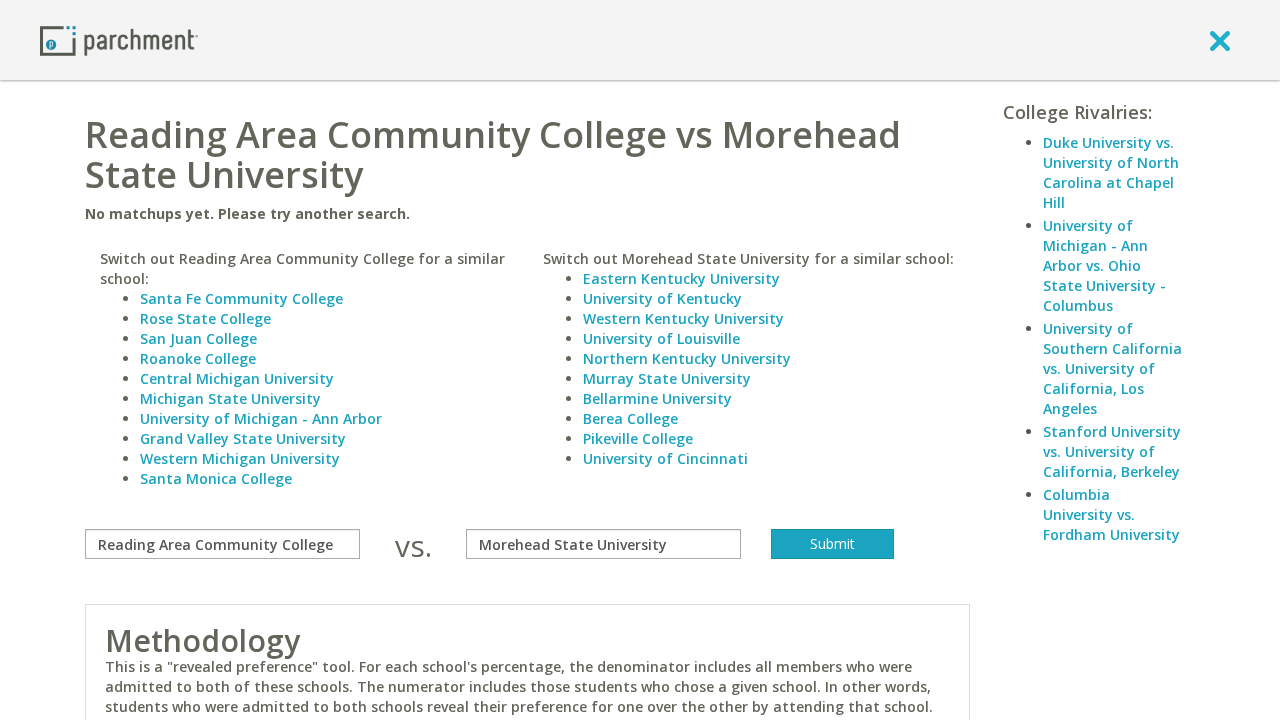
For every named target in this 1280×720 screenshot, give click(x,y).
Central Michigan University (237, 378)
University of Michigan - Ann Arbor (261, 418)
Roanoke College (198, 358)
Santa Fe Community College (241, 298)
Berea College (630, 418)
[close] (1220, 40)
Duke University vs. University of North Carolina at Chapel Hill (1111, 172)
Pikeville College (638, 438)
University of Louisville (661, 338)
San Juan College (198, 338)
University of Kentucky (662, 298)
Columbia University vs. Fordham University (1111, 514)
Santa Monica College (216, 478)
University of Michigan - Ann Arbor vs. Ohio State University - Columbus (1104, 265)
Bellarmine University (657, 398)
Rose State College (205, 318)
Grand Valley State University (243, 438)
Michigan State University (230, 398)
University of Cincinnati (665, 458)
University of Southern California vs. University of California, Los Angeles (1112, 368)
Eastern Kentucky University (681, 278)
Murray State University (667, 378)
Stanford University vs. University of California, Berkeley (1112, 451)
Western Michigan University (240, 458)
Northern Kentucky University (687, 358)
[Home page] (119, 39)
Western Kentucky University (683, 318)
